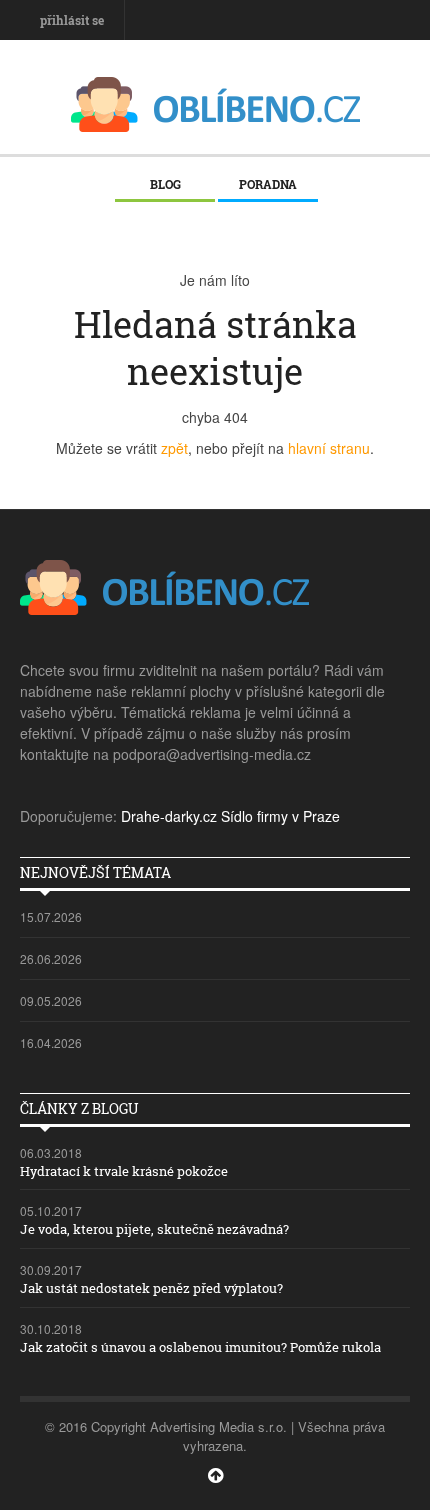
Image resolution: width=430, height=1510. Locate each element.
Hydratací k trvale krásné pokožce (124, 1171)
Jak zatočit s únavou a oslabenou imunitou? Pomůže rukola (200, 1347)
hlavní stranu (329, 448)
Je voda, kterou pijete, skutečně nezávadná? (154, 1229)
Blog (165, 184)
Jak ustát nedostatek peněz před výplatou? (151, 1288)
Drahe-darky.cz (169, 816)
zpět (174, 448)
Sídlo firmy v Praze (280, 816)
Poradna (268, 184)
